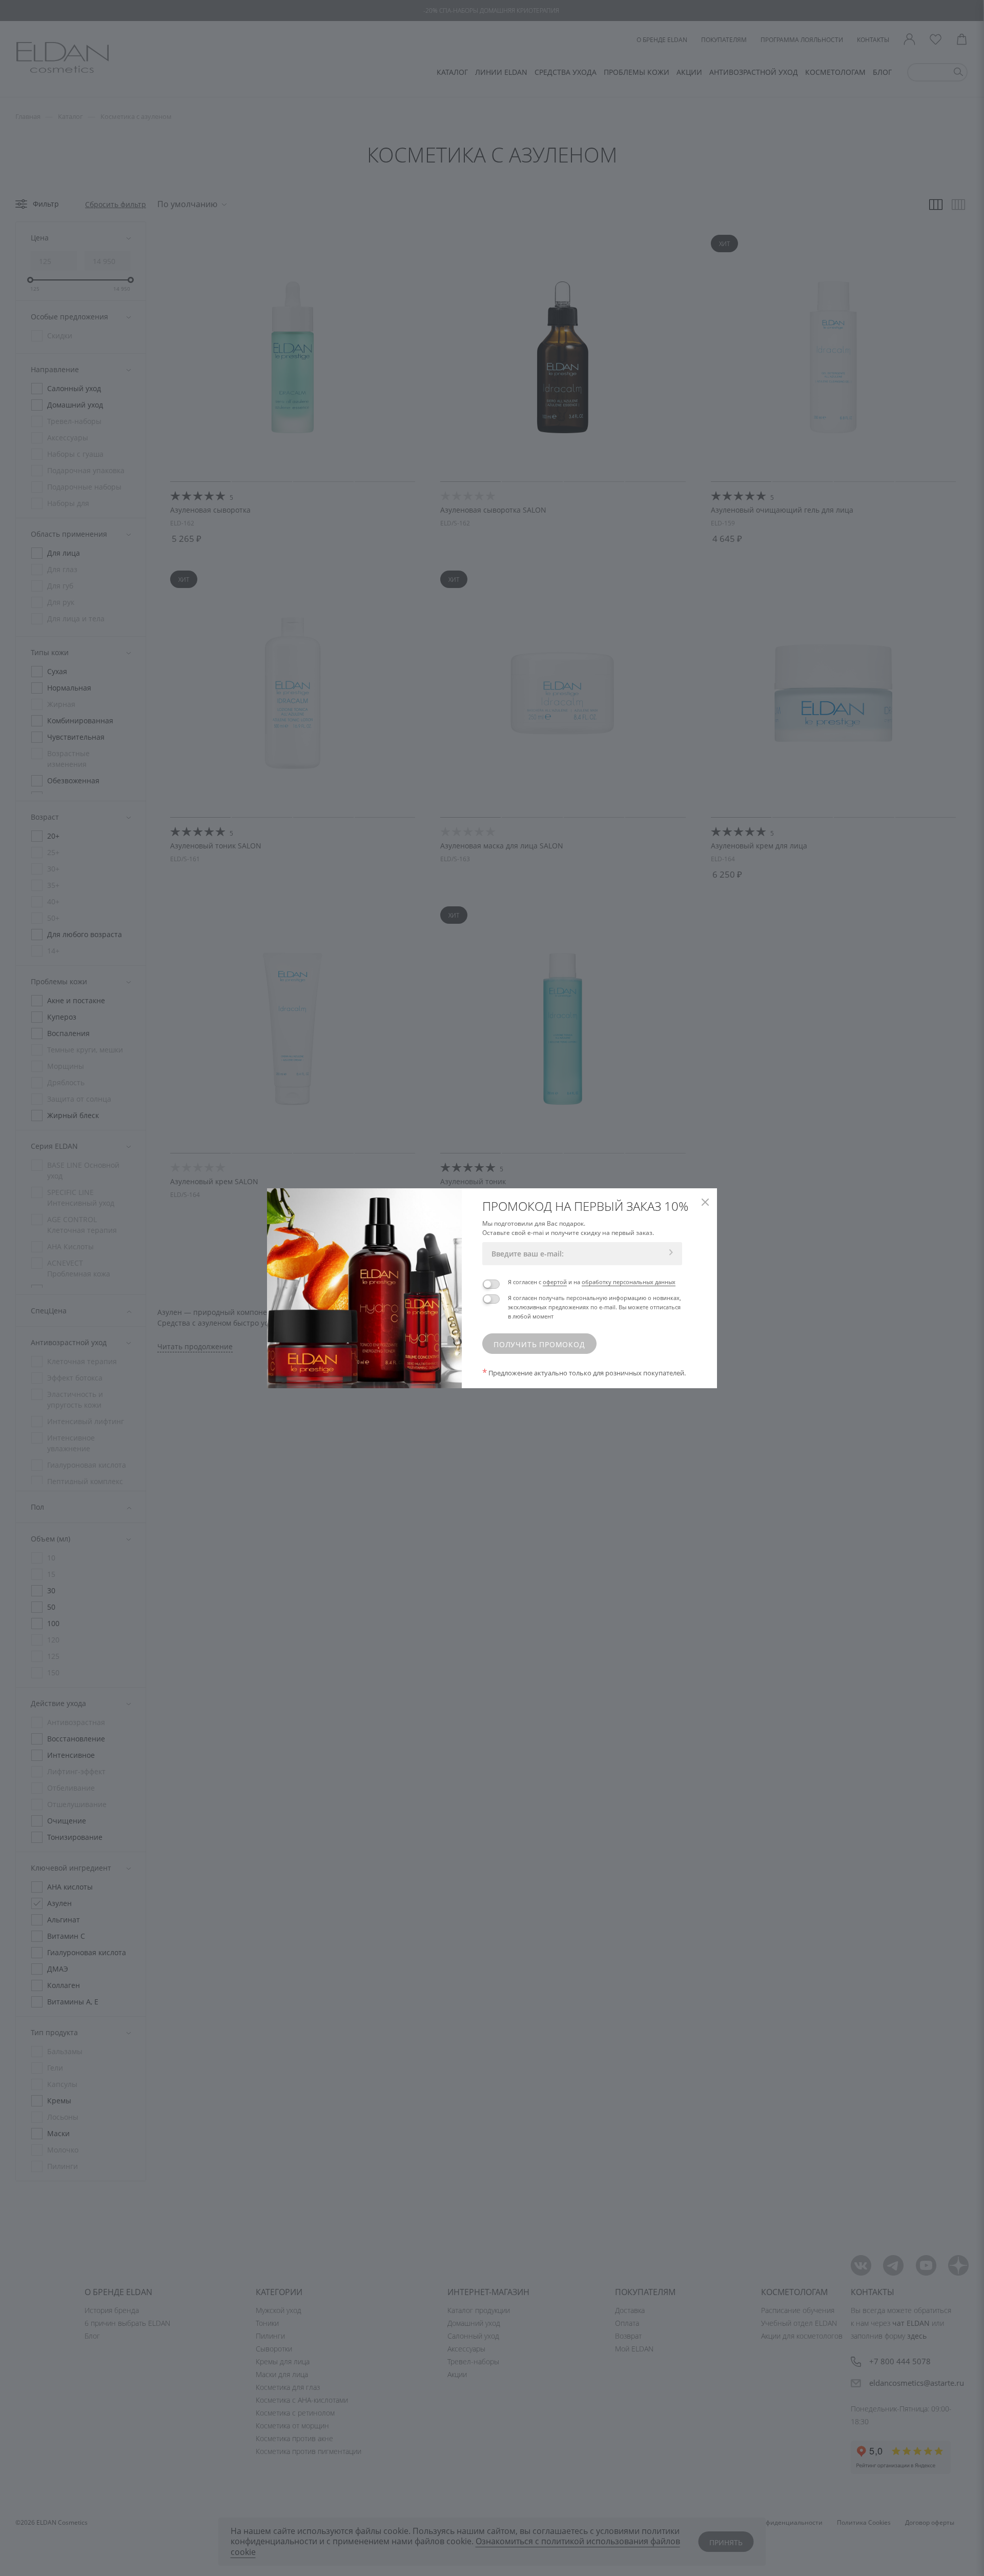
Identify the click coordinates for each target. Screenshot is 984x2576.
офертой (555, 1282)
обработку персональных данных (629, 1282)
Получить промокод (539, 1344)
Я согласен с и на (592, 1282)
